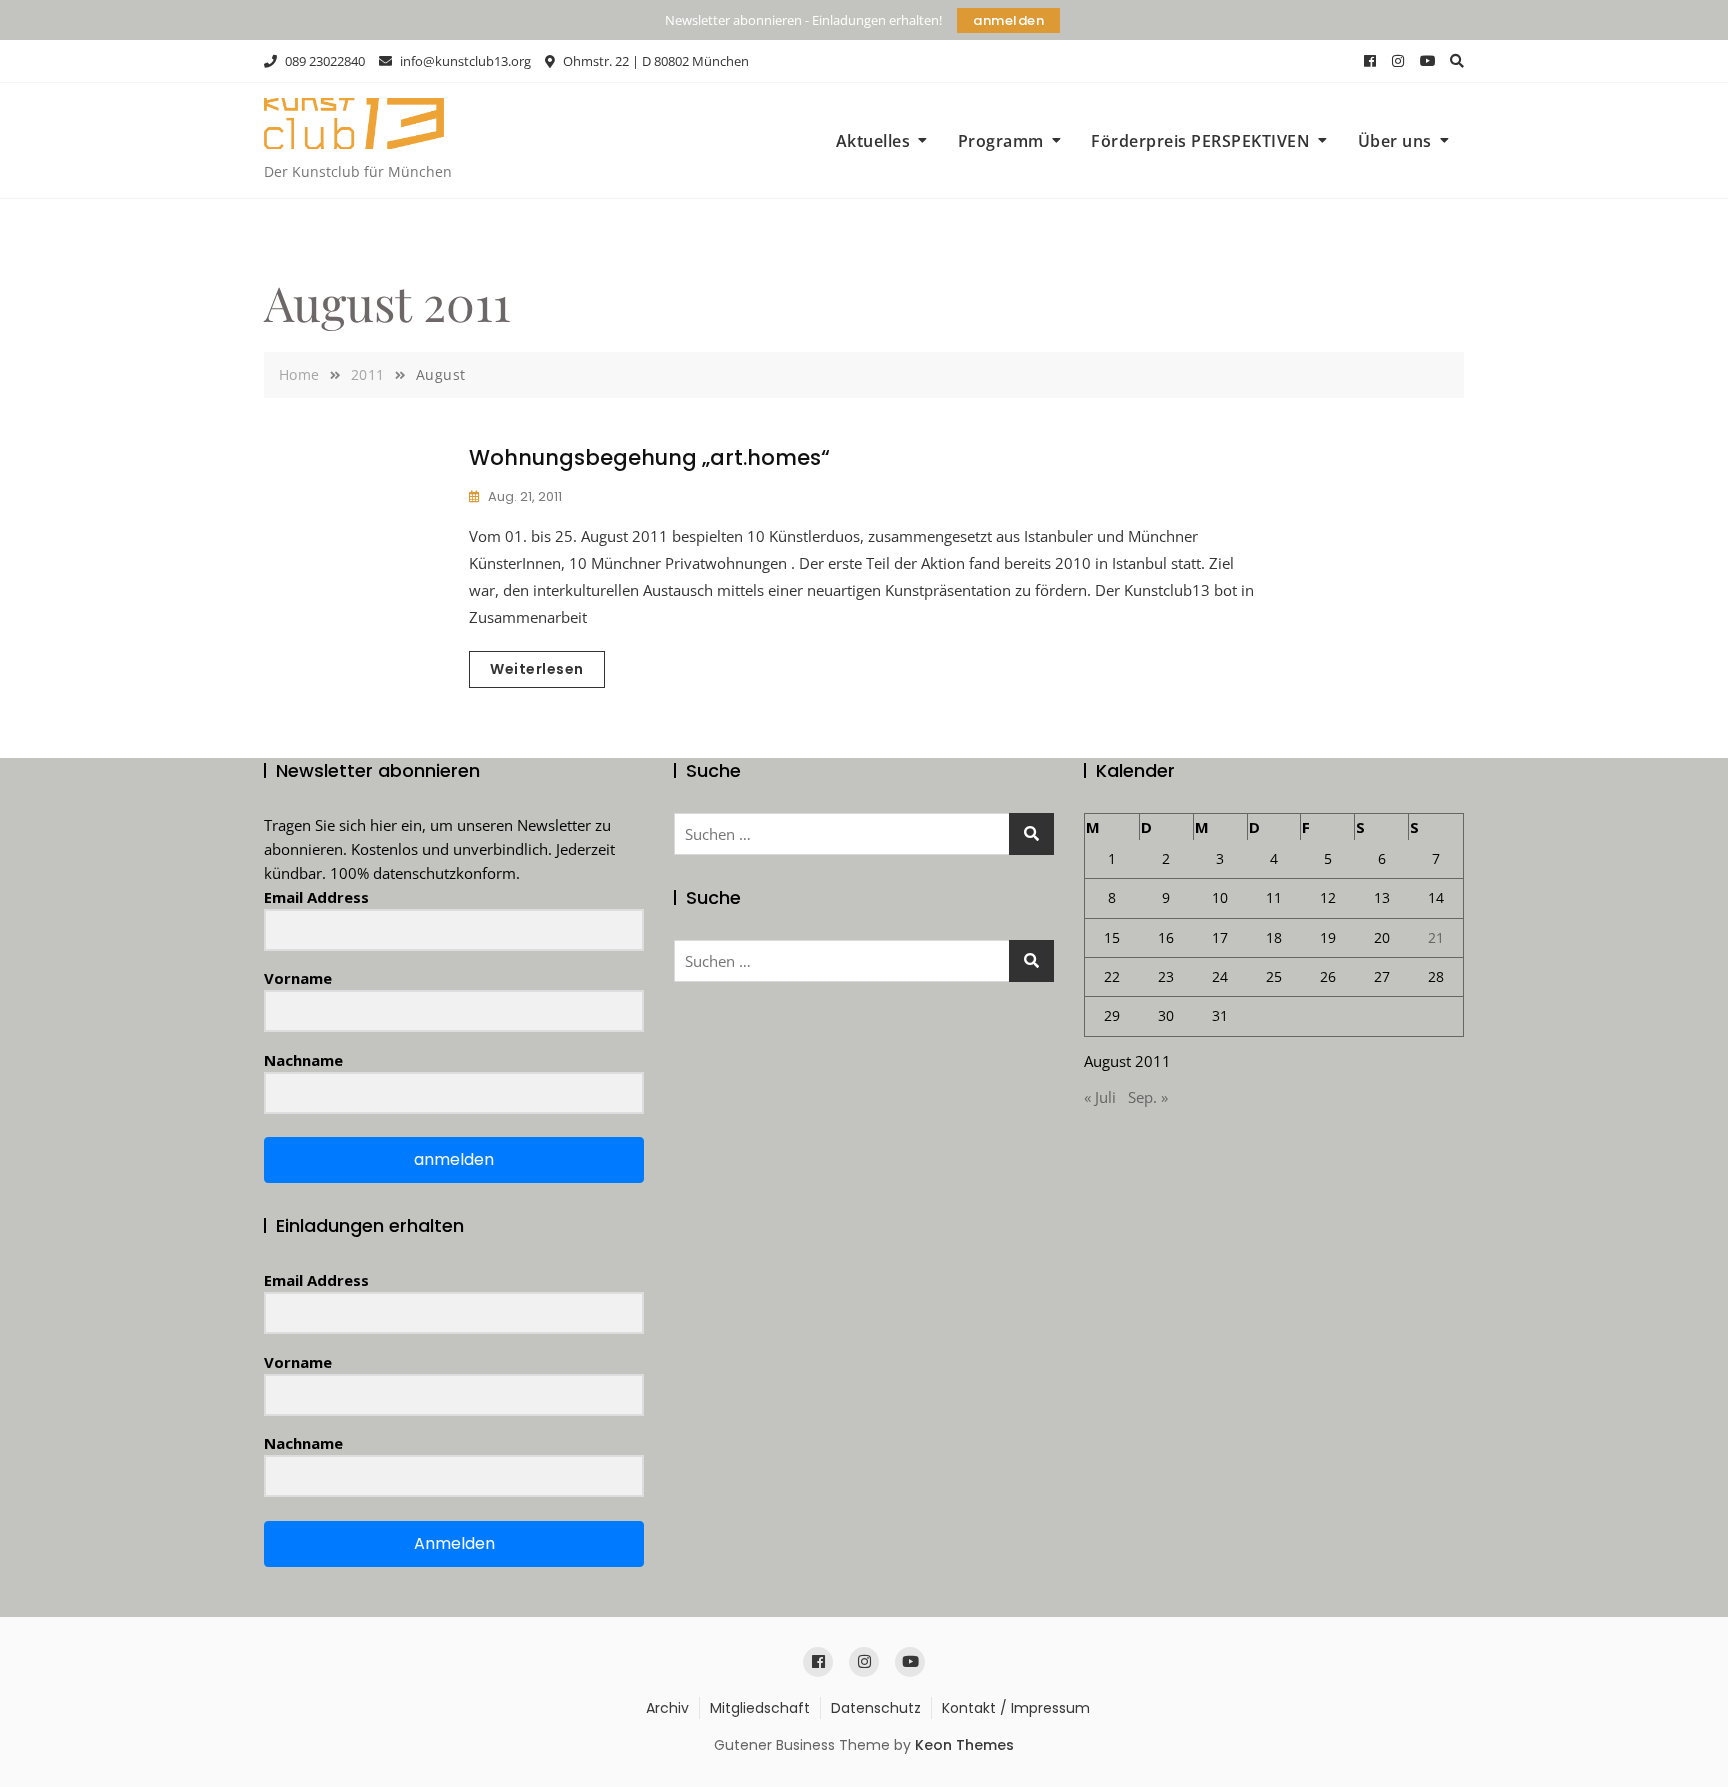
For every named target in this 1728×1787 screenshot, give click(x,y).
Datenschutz (876, 1708)
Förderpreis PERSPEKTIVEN (1200, 141)
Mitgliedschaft (760, 1708)
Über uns (1395, 141)
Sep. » (1148, 1097)
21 (1436, 937)
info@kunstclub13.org (464, 61)
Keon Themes (964, 1745)
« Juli (1100, 1097)
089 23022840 (323, 61)
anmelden (1008, 20)
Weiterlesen (537, 669)
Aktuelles (873, 141)
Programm (1001, 141)
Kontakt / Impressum (1016, 1708)
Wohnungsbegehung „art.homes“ (649, 457)
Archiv (667, 1708)
